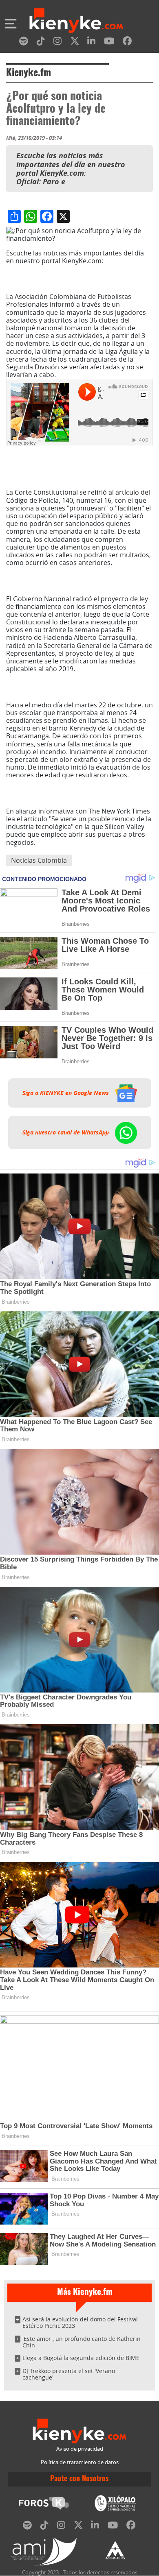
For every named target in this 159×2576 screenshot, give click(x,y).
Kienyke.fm (29, 73)
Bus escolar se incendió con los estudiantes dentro (79, 685)
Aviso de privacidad (80, 2449)
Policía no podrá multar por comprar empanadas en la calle (78, 467)
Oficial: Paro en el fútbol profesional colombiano (69, 277)
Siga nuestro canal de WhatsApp (66, 1132)
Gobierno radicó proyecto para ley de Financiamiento (77, 579)
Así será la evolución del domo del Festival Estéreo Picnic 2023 (80, 2322)
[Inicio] (76, 22)
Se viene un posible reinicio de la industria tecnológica (78, 792)
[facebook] (127, 43)
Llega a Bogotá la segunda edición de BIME (81, 2358)
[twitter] (75, 43)
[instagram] (57, 43)
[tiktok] (41, 43)
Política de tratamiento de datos (80, 2462)
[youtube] (109, 43)
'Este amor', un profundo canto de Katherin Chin (82, 2342)
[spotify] (24, 43)
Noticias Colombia (39, 860)
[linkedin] (91, 43)
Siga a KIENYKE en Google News (66, 1093)
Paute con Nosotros (79, 2479)
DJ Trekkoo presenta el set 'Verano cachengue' (69, 2374)
